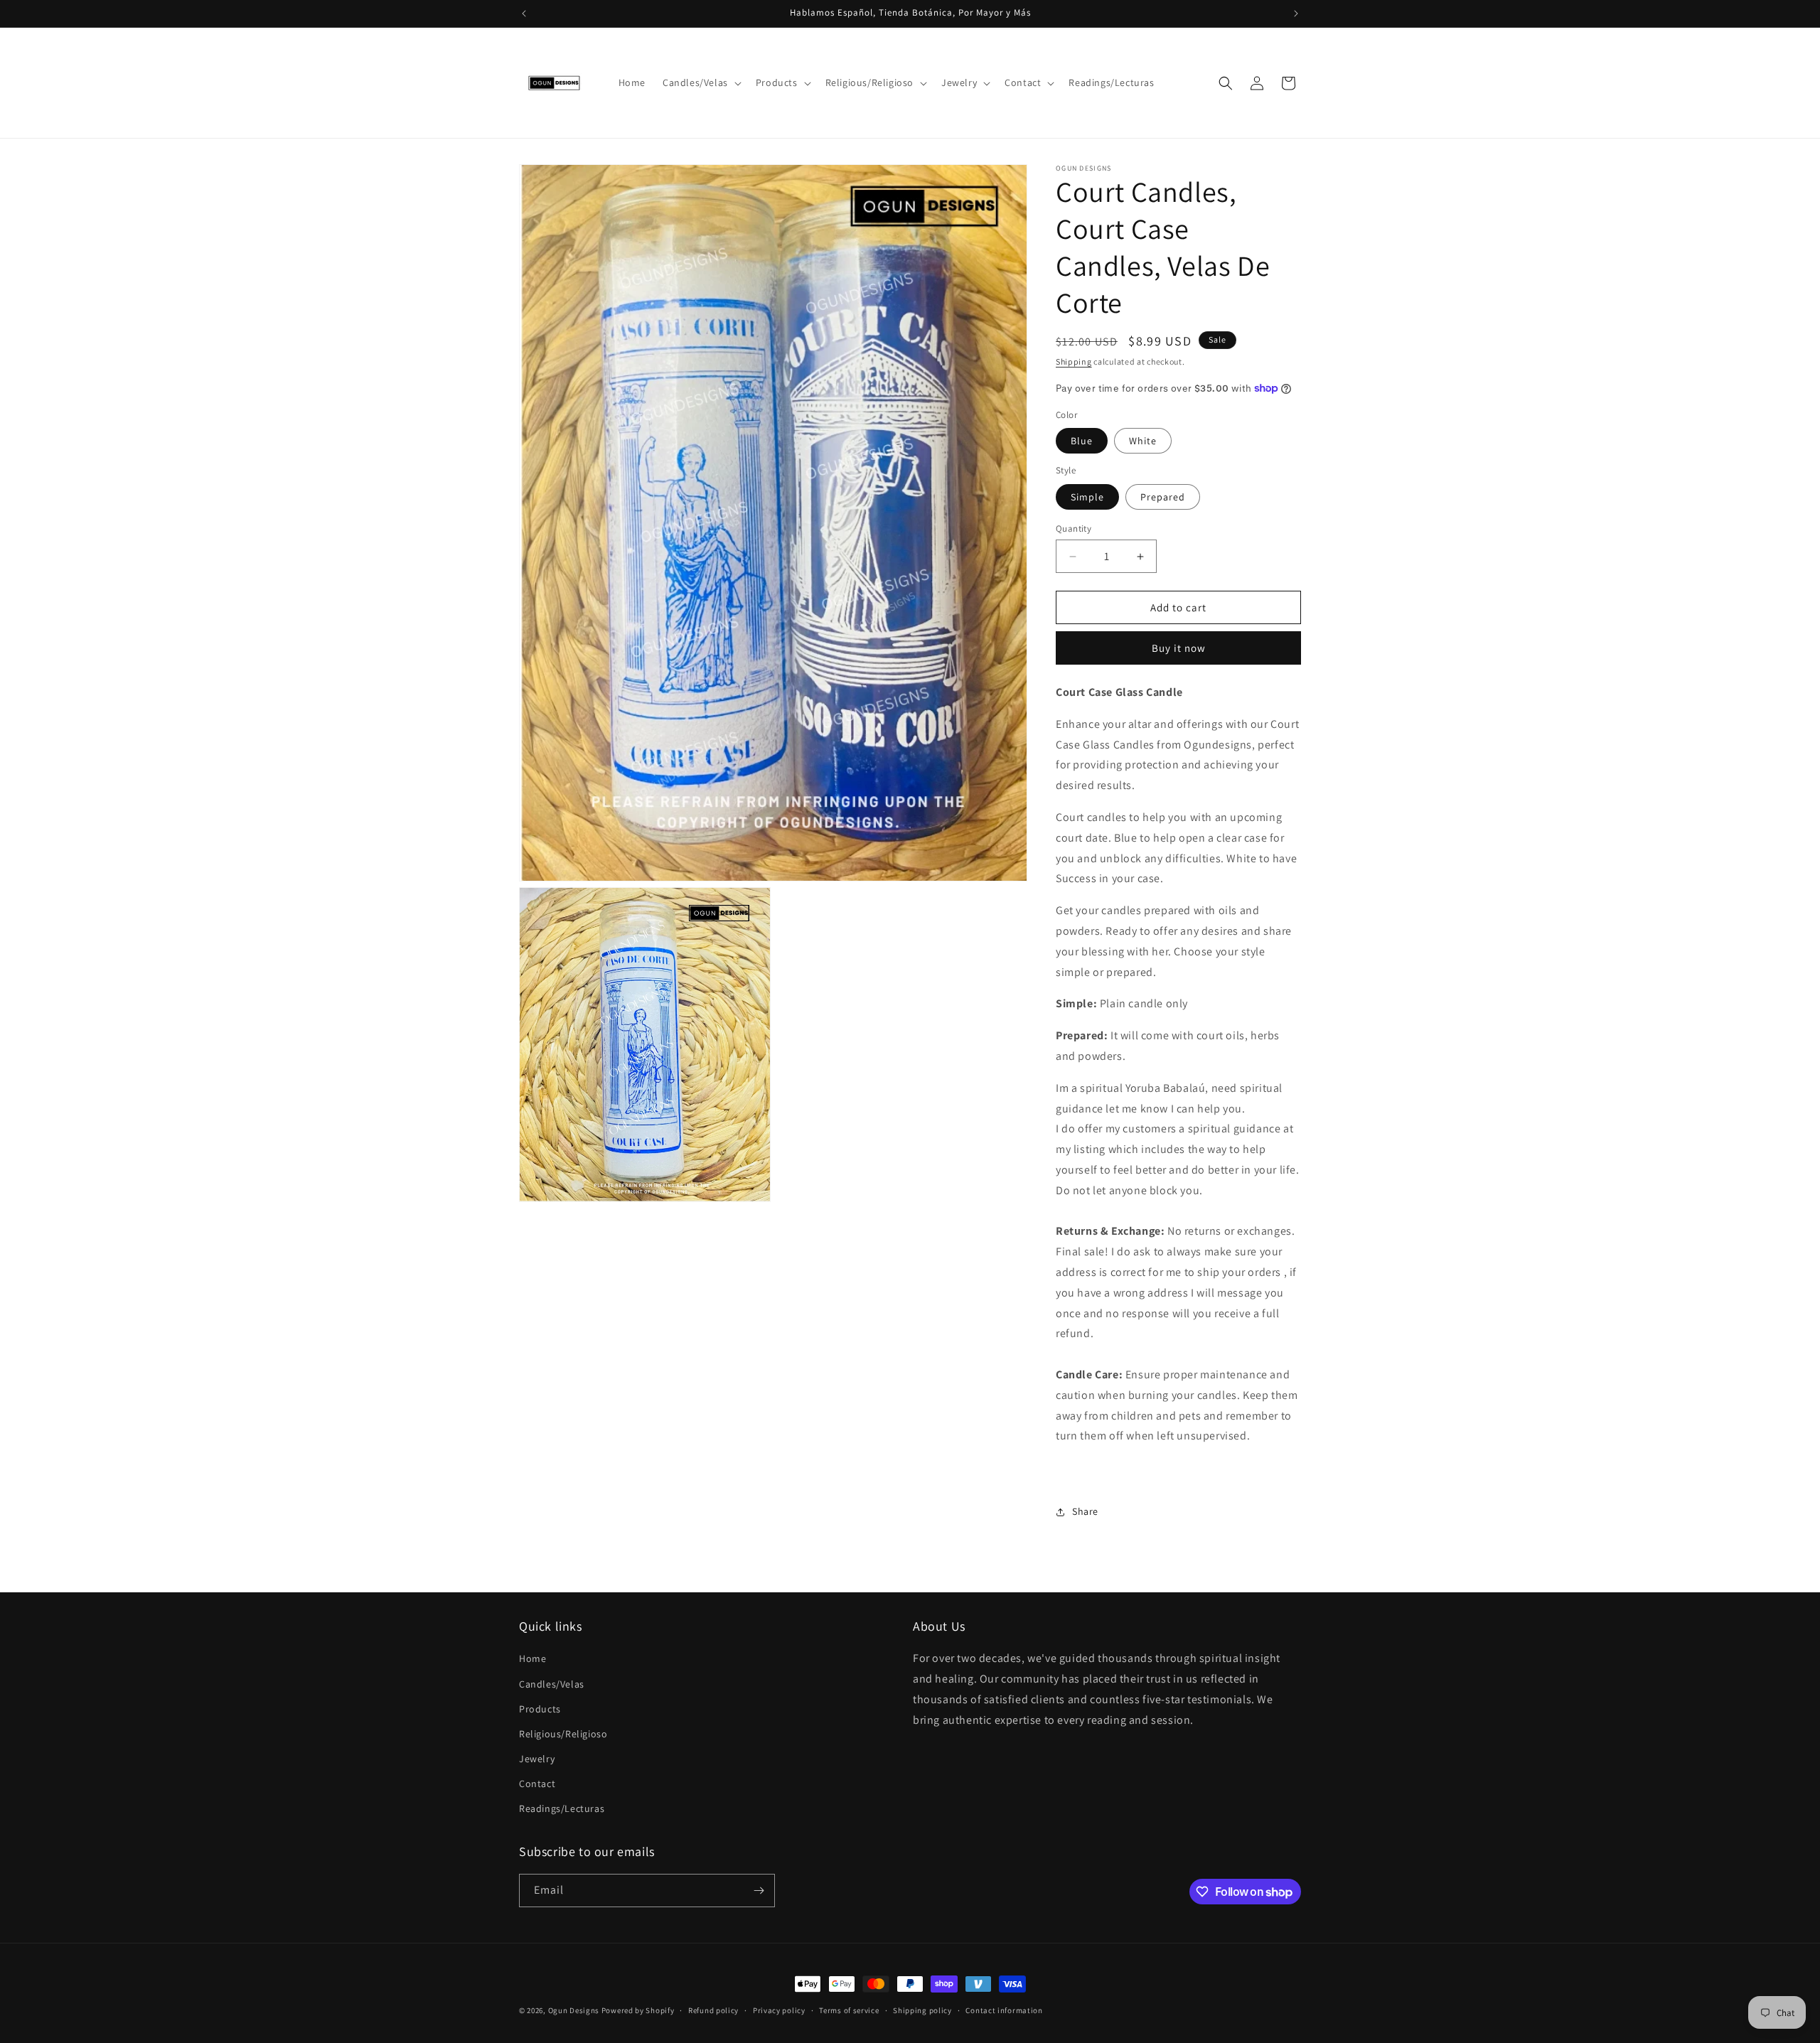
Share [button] (1085, 1511)
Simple (1087, 497)
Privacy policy (779, 2010)
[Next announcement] (1296, 14)
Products (540, 1709)
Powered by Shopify (638, 2010)
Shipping (1074, 361)
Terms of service (849, 2010)
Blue (1082, 441)
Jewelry (537, 1759)
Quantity (1074, 529)
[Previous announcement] (524, 14)
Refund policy (713, 2010)
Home (532, 1658)
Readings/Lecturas (562, 1808)
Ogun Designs (574, 2010)
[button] (701, 82)
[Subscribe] (759, 1891)
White (1143, 441)
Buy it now (1179, 648)
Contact (537, 1784)
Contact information (1004, 2010)
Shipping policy (922, 2010)
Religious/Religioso (563, 1734)
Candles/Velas (552, 1684)
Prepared (1163, 497)
